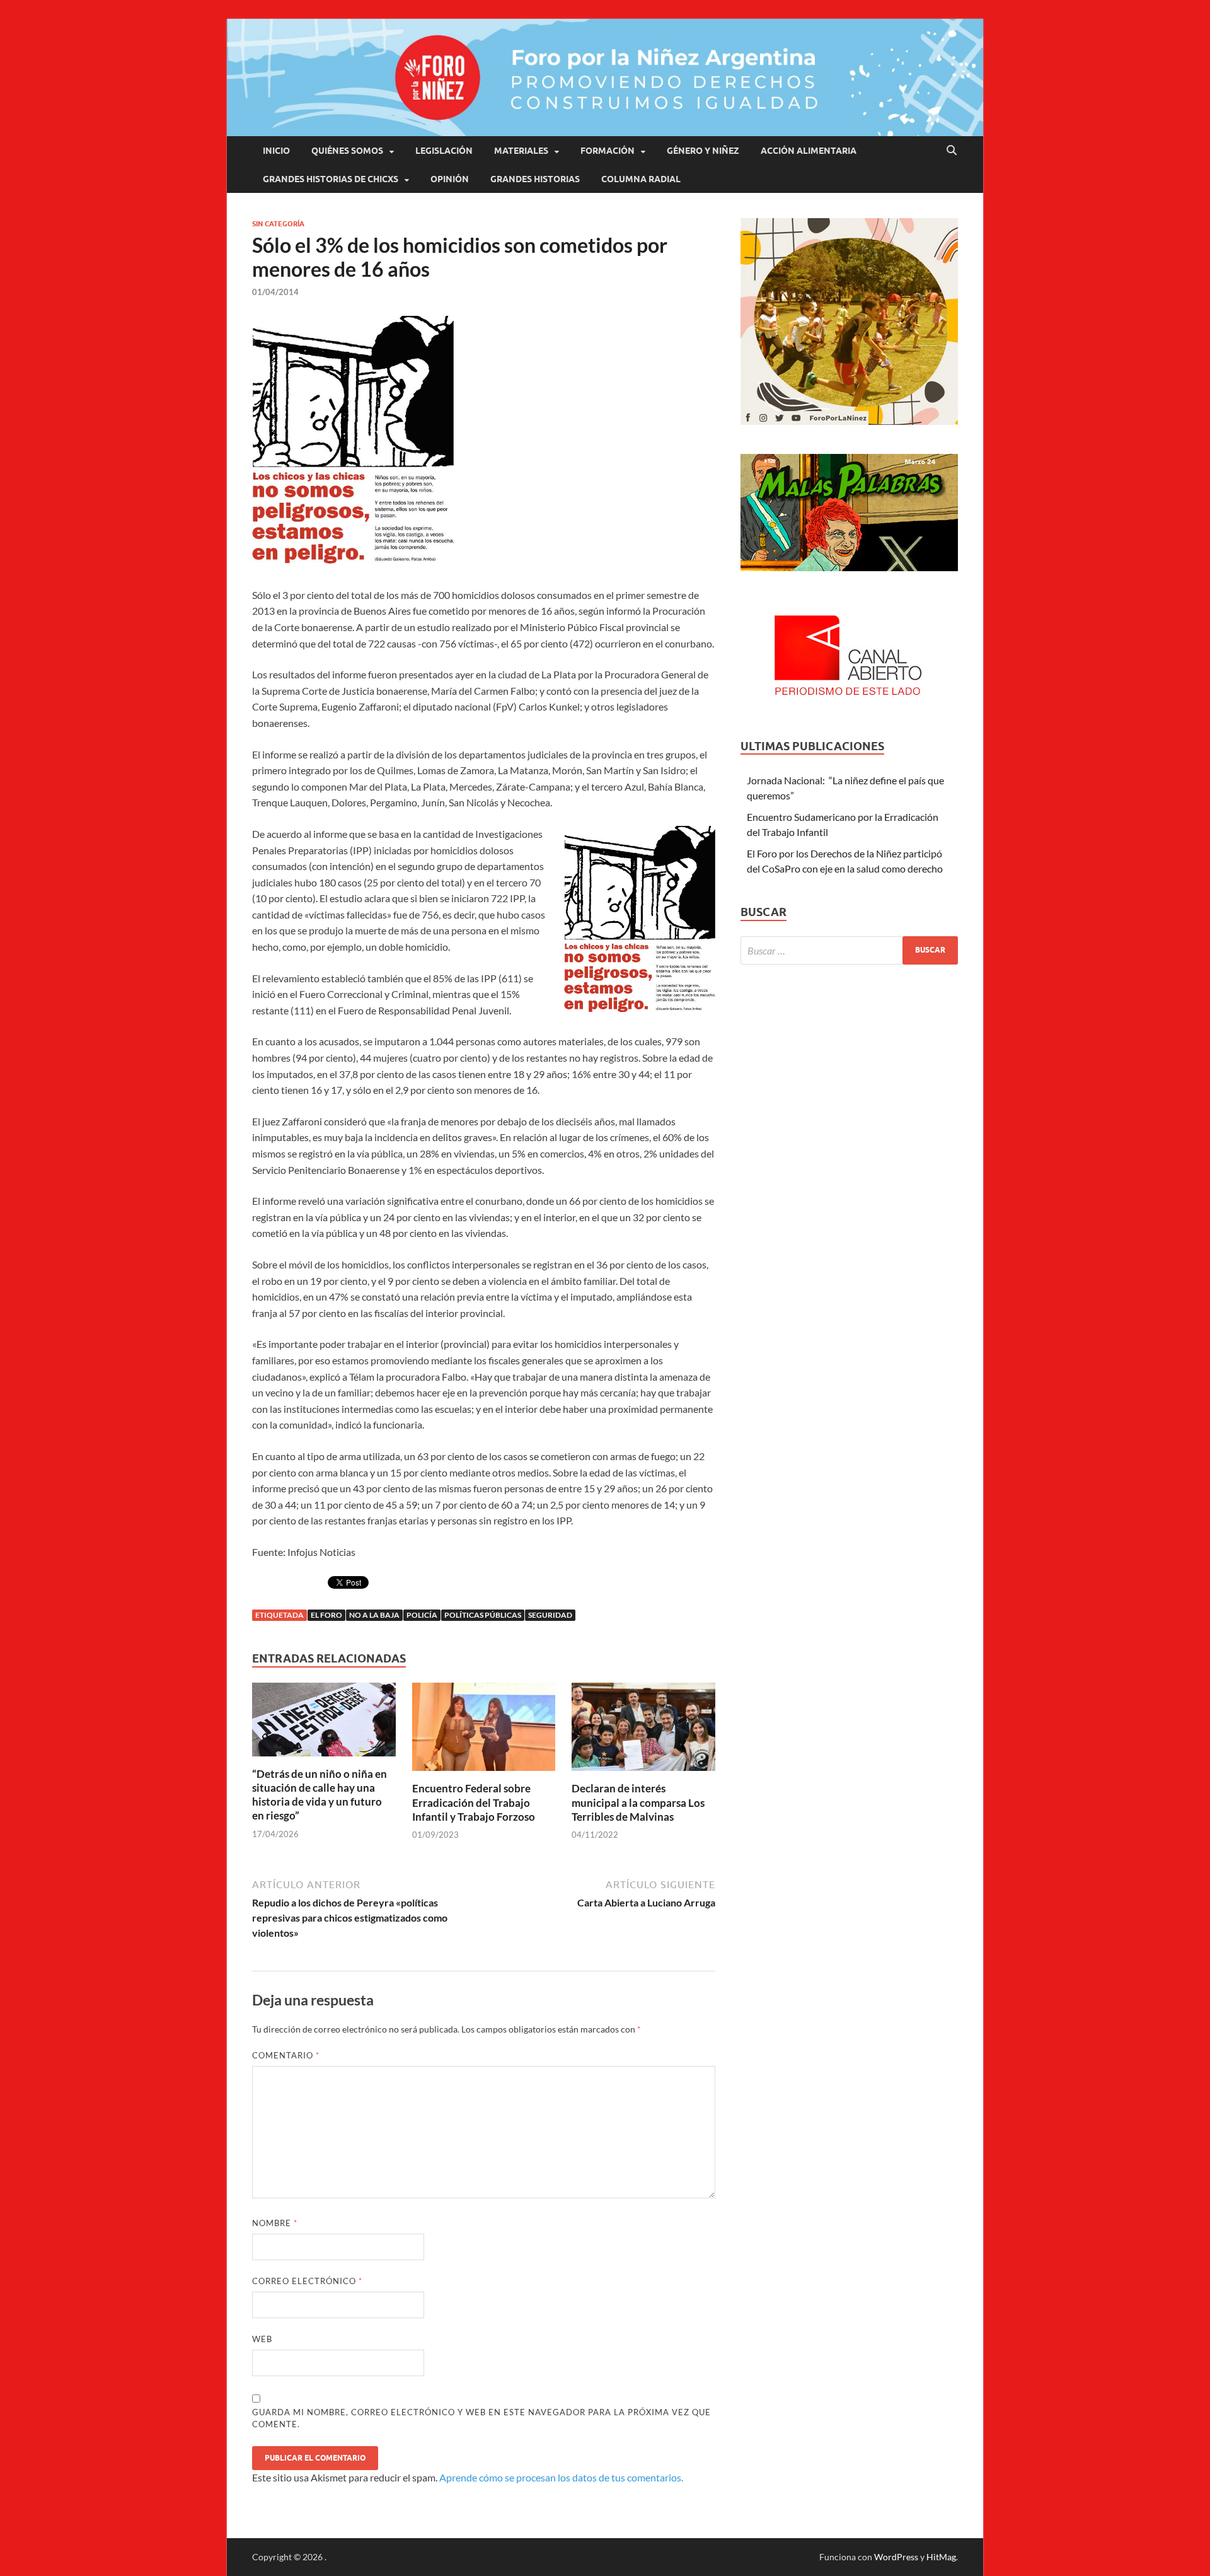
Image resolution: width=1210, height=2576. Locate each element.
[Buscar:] (849, 950)
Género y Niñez (703, 151)
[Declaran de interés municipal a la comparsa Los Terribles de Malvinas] (643, 1731)
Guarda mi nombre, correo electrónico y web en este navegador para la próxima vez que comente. (481, 2418)
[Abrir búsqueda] (952, 151)
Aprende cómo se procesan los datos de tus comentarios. (561, 2477)
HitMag (941, 2557)
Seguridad (550, 1615)
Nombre (275, 2223)
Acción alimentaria (809, 151)
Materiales (521, 151)
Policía (422, 1615)
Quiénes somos (347, 151)
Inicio (276, 151)
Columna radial (641, 179)
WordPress (896, 2557)
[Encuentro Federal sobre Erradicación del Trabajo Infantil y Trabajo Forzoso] (484, 1731)
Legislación (444, 151)
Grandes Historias (535, 179)
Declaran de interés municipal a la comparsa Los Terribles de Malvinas (638, 1802)
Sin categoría (278, 224)
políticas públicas (483, 1615)
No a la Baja (374, 1615)
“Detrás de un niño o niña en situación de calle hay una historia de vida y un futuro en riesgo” (320, 1795)
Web (262, 2339)
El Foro (326, 1615)
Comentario (286, 2055)
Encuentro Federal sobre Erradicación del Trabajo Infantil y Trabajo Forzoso (474, 1802)
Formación (608, 151)
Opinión (450, 179)
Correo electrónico (307, 2281)
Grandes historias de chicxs (331, 179)
